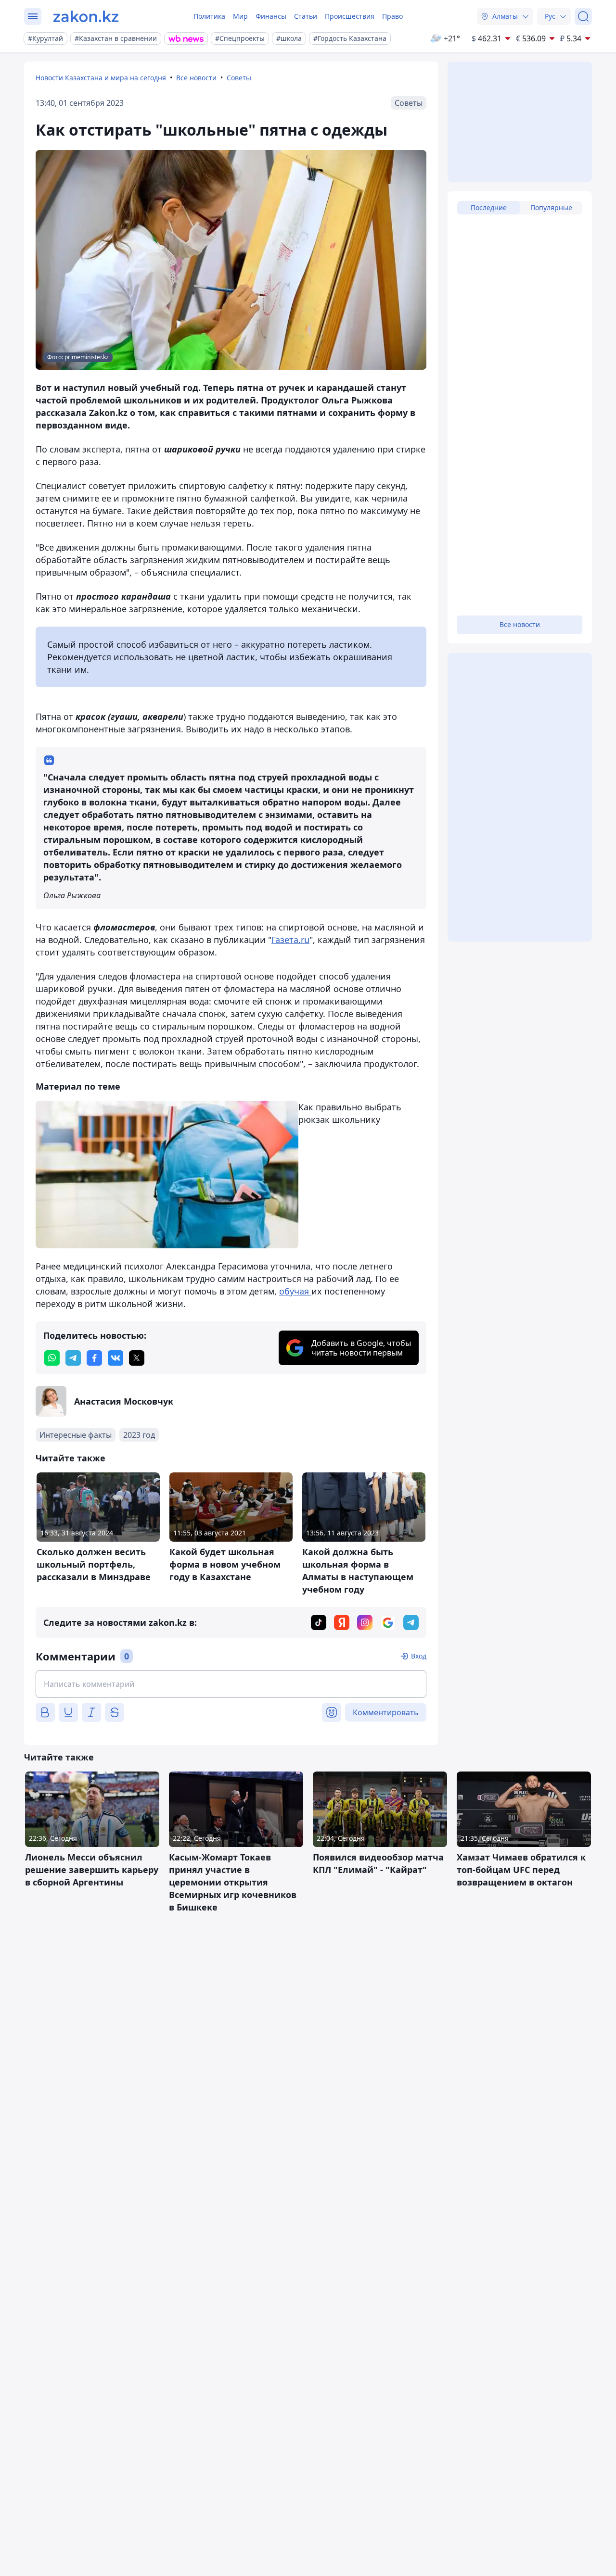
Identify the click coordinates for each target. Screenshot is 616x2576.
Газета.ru (290, 940)
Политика (209, 16)
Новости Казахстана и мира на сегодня (101, 78)
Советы (239, 78)
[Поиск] (583, 16)
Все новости (196, 78)
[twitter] (137, 1358)
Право (392, 16)
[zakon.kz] (86, 16)
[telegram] (73, 1358)
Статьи (306, 16)
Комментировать (386, 1712)
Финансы (271, 16)
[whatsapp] (52, 1358)
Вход (419, 1656)
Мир (240, 16)
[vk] (115, 1358)
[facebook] (94, 1358)
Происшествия (350, 16)
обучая (295, 1291)
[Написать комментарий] (231, 1684)
